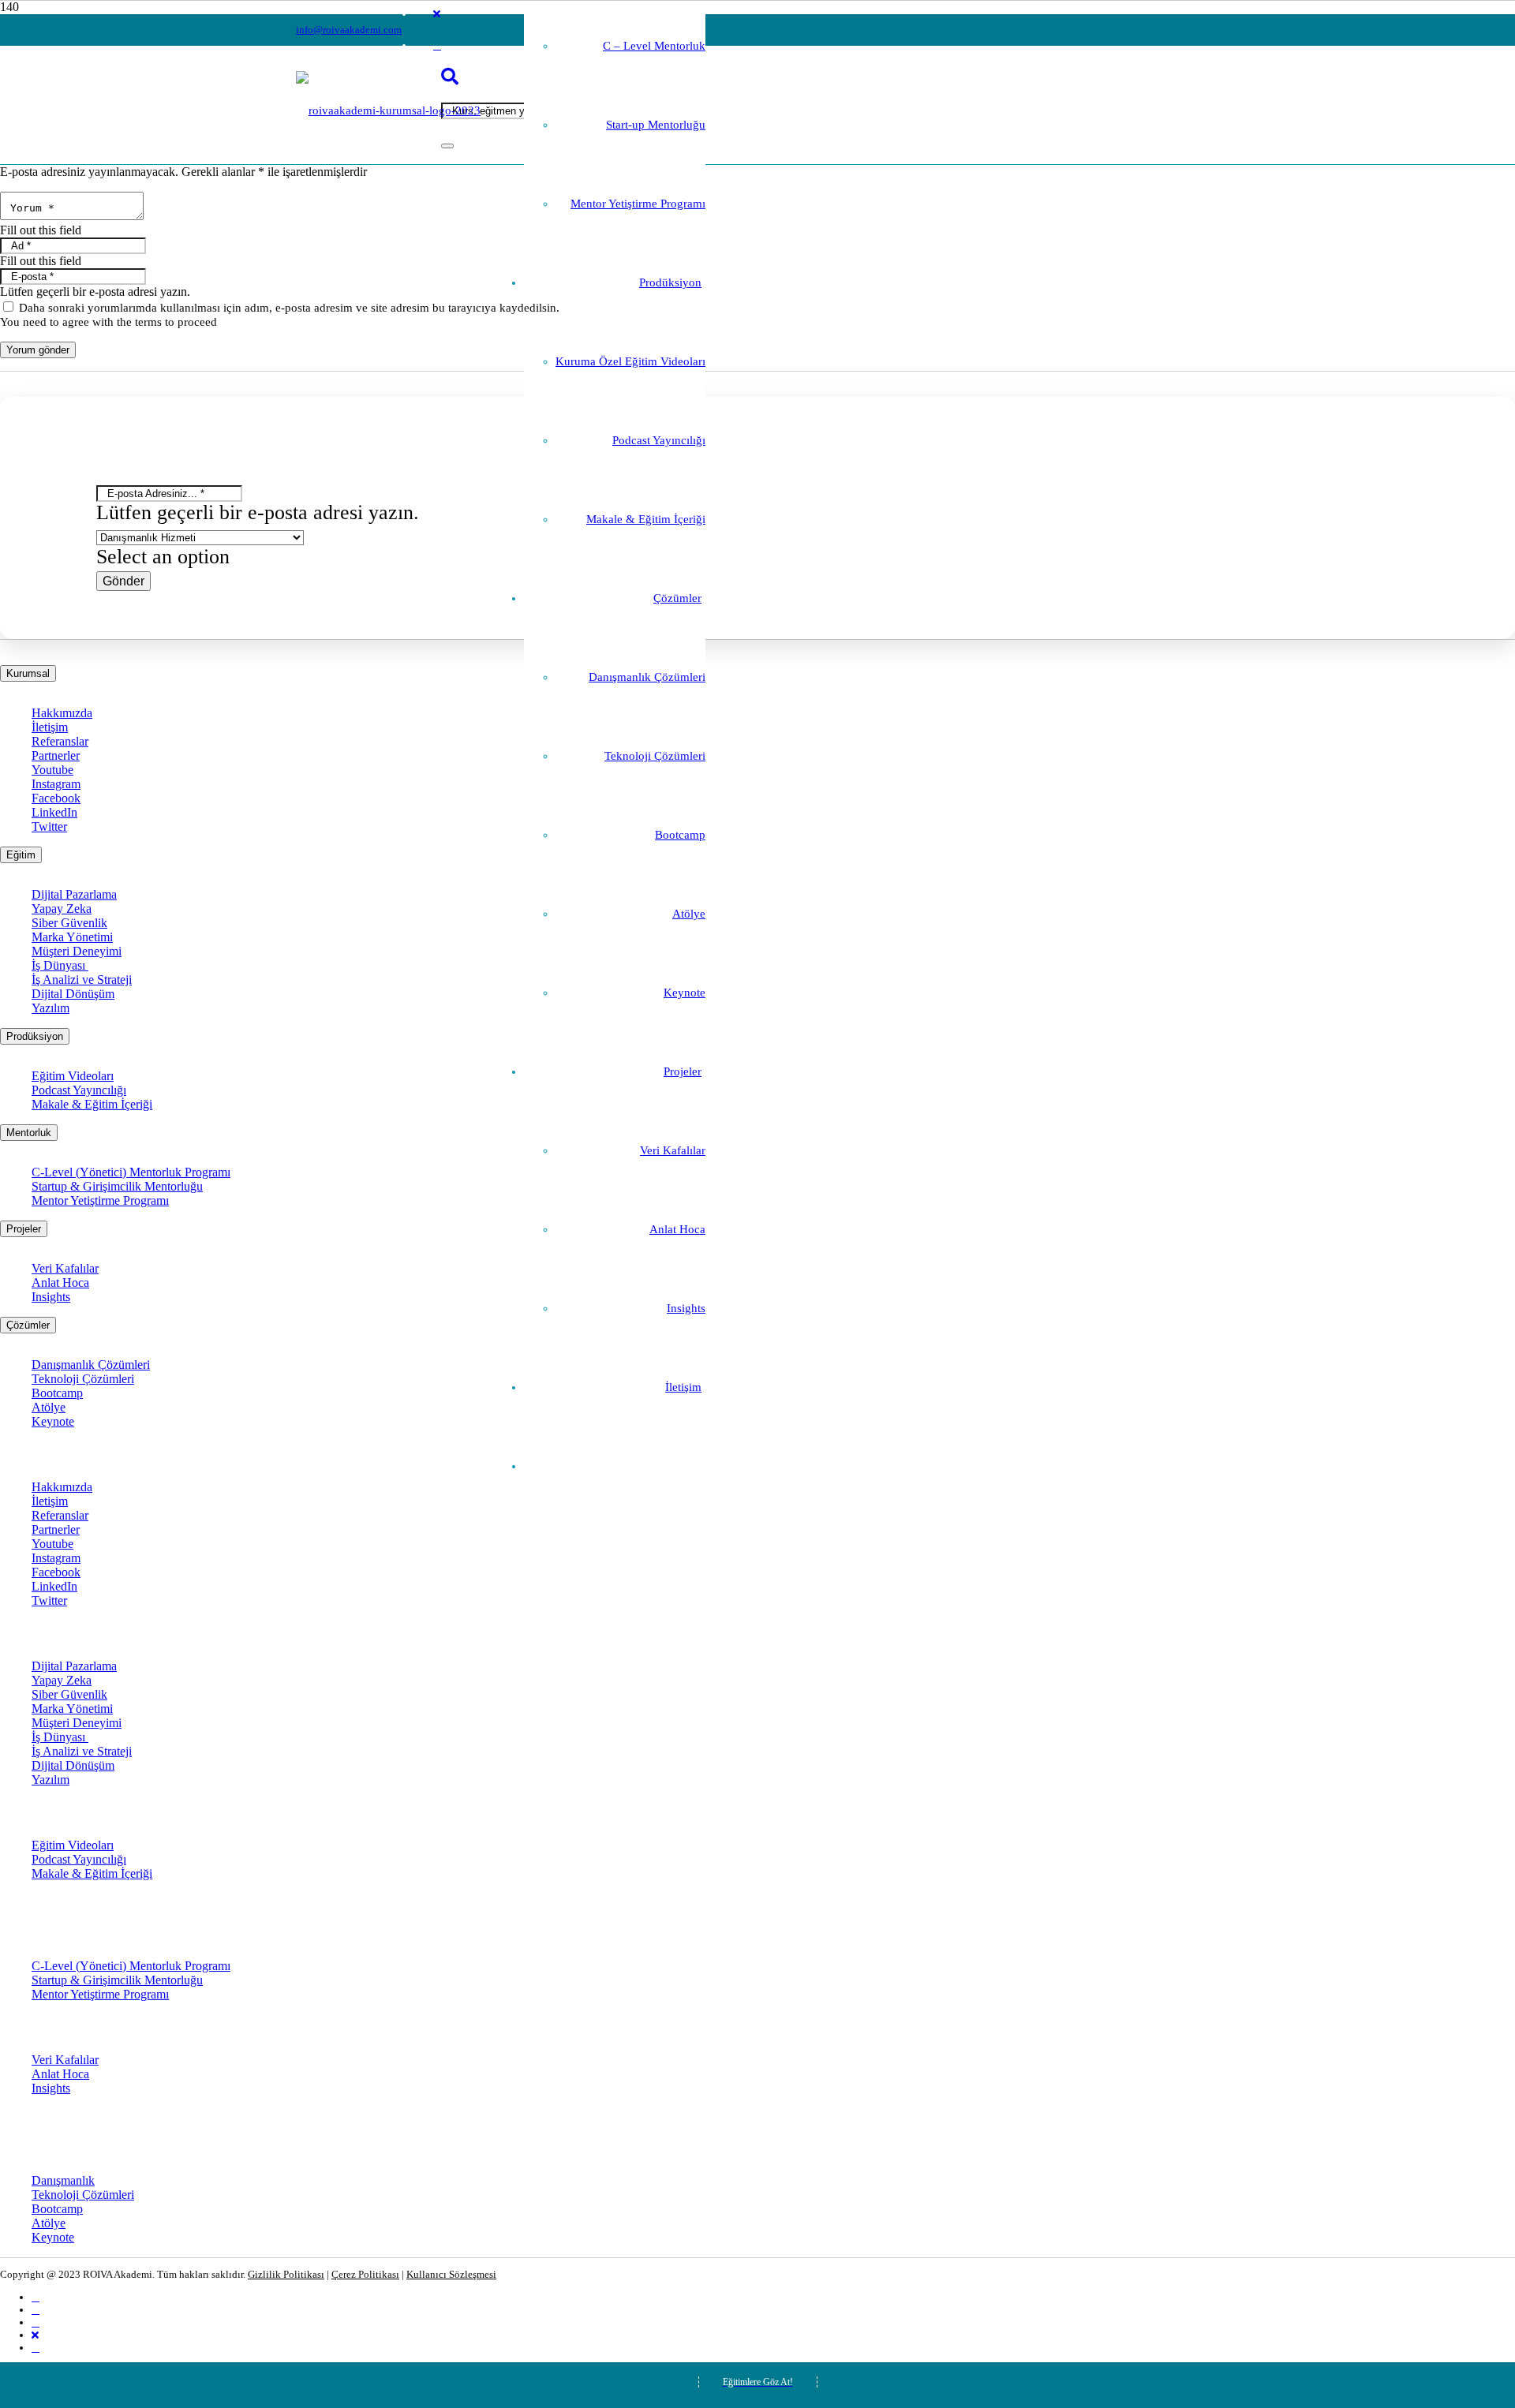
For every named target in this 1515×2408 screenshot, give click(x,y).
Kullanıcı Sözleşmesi (451, 2274)
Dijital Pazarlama (74, 894)
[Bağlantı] (388, 110)
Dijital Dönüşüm (73, 994)
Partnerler (56, 755)
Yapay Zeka (62, 909)
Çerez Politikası (365, 2274)
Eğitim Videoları (73, 1076)
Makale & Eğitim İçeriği (92, 1104)
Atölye (49, 1407)
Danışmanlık (63, 2180)
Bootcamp (57, 1393)
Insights (51, 1297)
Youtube (52, 770)
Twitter (49, 826)
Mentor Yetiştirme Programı (100, 1200)
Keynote (53, 1421)
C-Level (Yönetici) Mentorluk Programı (131, 1172)
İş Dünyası (60, 965)
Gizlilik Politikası (286, 2274)
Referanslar (60, 741)
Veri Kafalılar (65, 1268)
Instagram (56, 784)
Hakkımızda (62, 713)
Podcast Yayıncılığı (79, 1090)
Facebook (56, 798)
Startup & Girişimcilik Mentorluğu (117, 1186)
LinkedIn (54, 812)
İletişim (50, 727)
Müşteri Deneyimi (77, 951)
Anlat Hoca (60, 1283)
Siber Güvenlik (69, 923)
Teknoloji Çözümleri (83, 1379)
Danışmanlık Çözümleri (91, 1365)
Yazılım (50, 1008)
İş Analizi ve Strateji (82, 980)
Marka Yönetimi (72, 937)
